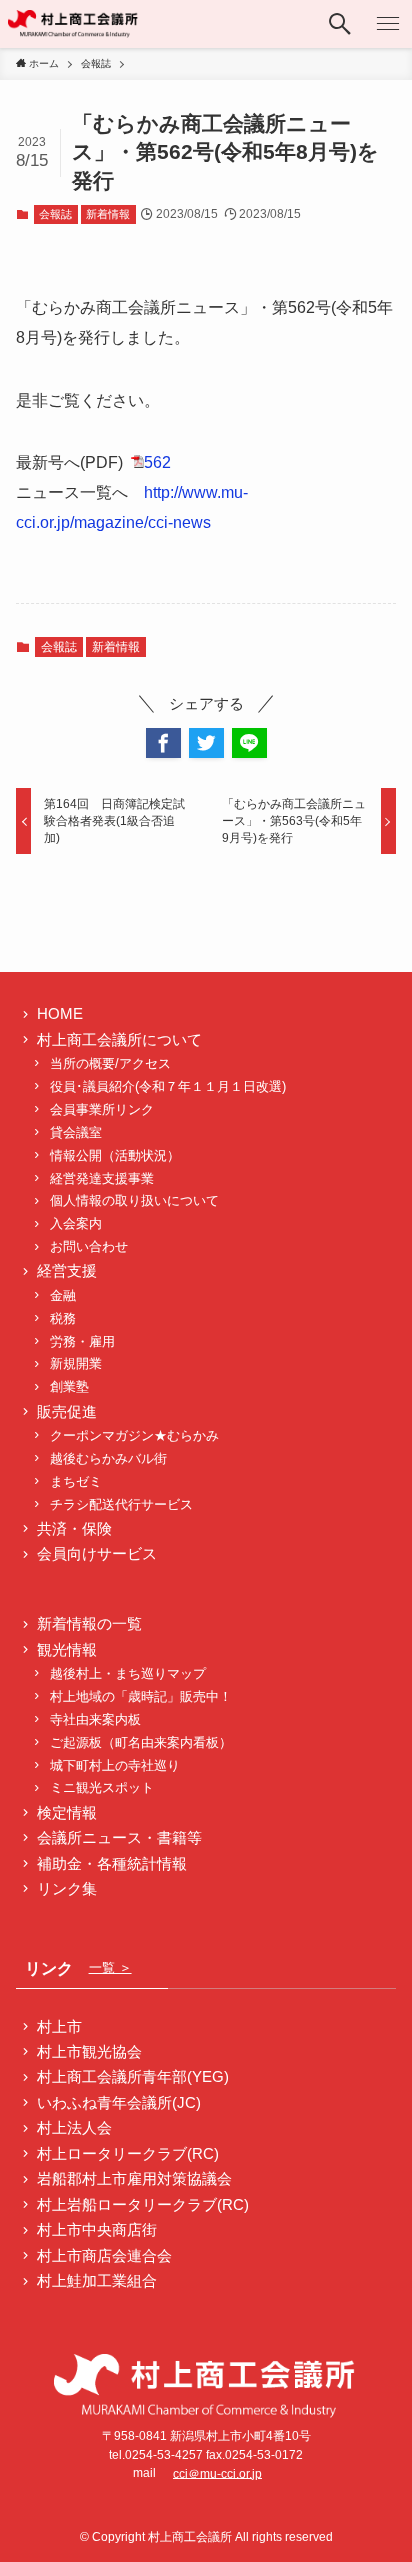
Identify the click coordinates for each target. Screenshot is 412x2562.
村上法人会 (74, 2128)
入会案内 (76, 1223)
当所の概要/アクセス (110, 1063)
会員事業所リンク (102, 1109)
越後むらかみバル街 (108, 1458)
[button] (163, 743)
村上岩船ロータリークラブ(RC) (143, 2205)
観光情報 (67, 1650)
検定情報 (67, 1813)
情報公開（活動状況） (115, 1155)
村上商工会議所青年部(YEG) (133, 2077)
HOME (60, 1014)
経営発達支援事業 (102, 1178)
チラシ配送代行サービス (121, 1504)
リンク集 (67, 1889)
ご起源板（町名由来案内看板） (141, 1742)
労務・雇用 (82, 1341)
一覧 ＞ (110, 1967)
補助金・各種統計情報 (112, 1864)
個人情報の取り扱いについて (134, 1200)
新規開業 (76, 1363)
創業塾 (69, 1386)
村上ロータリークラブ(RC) (128, 2154)
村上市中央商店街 (97, 2230)
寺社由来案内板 (95, 1719)
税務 (63, 1318)
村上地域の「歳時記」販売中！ (141, 1696)
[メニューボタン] (388, 24)
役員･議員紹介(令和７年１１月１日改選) (168, 1086)
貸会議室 (76, 1132)
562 (157, 462)
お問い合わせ (89, 1246)
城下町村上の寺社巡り (115, 1765)
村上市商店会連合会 (104, 2256)
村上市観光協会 (89, 2052)
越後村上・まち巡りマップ (128, 1673)
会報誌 (55, 214)
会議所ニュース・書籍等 (119, 1838)
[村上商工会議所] (73, 24)
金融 (63, 1295)
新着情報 (108, 214)
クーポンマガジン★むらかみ (141, 1435)
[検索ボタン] (340, 24)
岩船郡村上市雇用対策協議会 (134, 2179)
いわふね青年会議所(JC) (119, 2103)
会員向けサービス (97, 1554)
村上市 (59, 2027)
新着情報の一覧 (89, 1624)
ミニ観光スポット (102, 1787)
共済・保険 (74, 1529)
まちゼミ (76, 1481)
